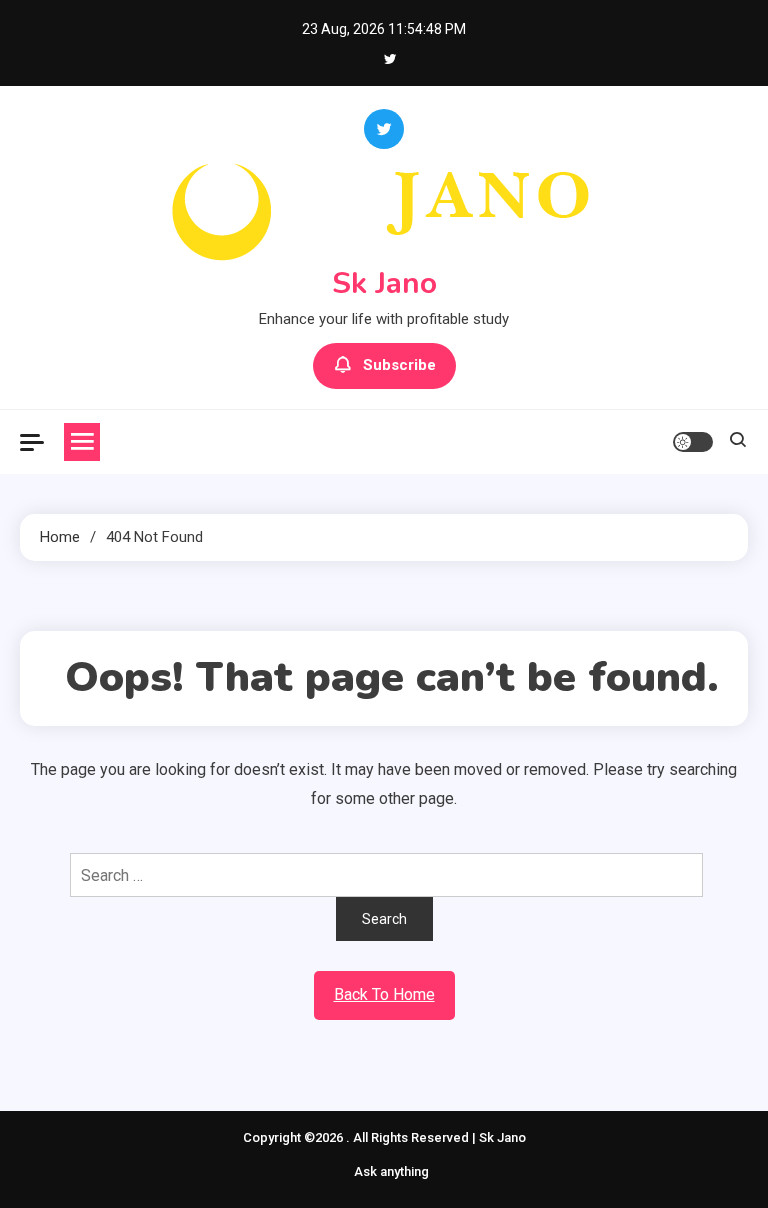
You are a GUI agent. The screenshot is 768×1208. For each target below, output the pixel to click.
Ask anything (391, 1171)
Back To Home (384, 994)
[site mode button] (693, 442)
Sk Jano (384, 283)
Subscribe (399, 365)
